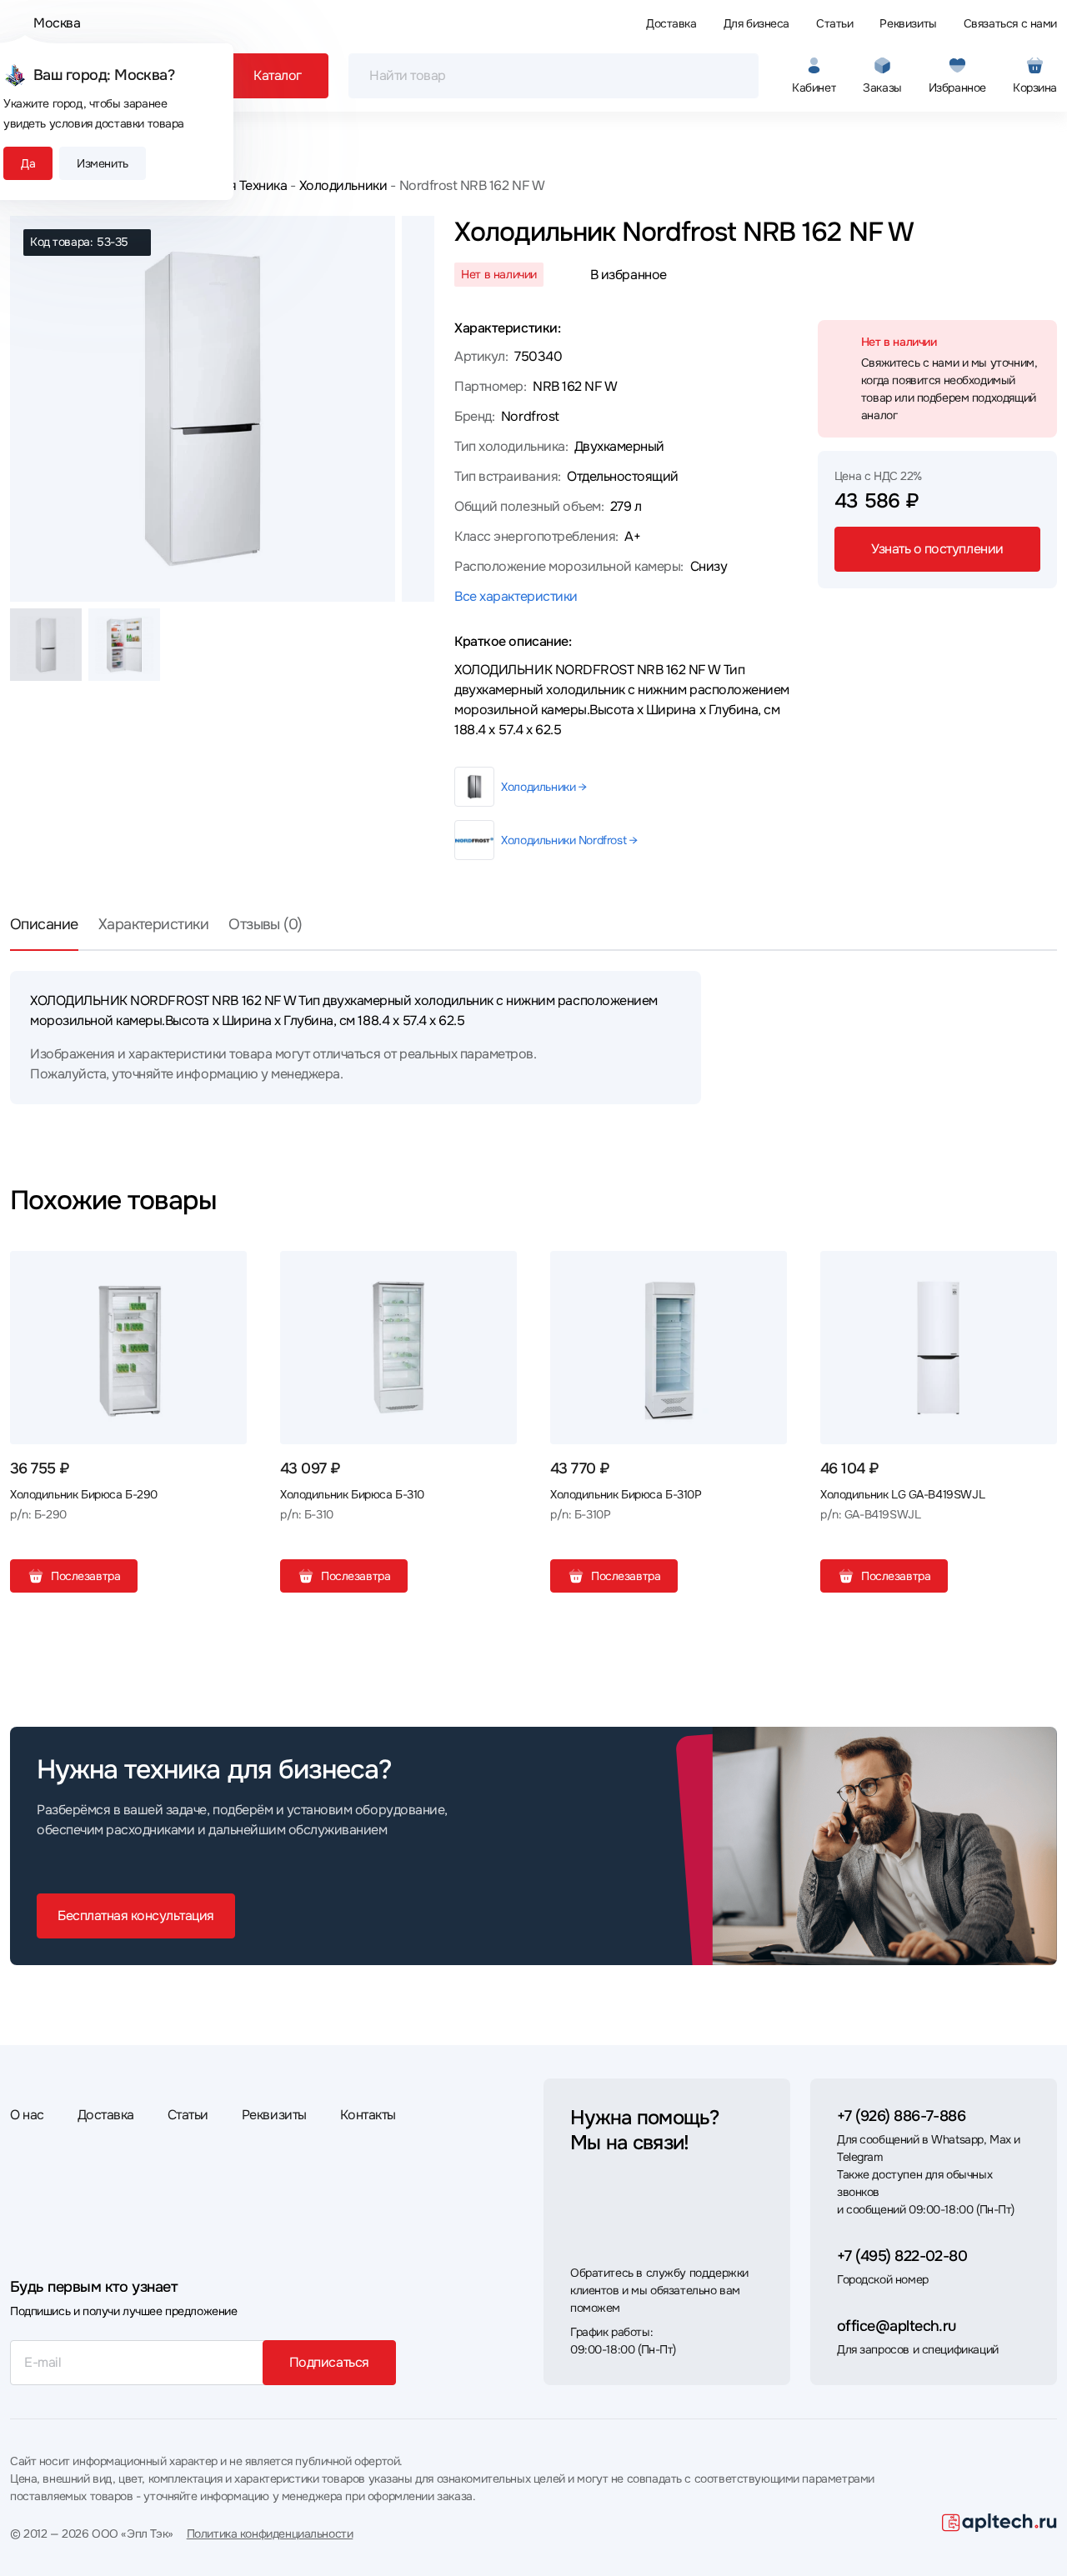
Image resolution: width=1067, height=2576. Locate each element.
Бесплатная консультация (136, 1916)
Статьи (834, 23)
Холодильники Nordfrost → (569, 840)
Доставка (671, 23)
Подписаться (329, 2362)
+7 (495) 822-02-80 (902, 2256)
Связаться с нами (1010, 23)
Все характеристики (516, 596)
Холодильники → (544, 787)
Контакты (368, 2115)
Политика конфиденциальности (270, 2533)
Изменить (103, 163)
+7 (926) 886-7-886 (901, 2116)
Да (28, 163)
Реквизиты (908, 23)
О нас (27, 2115)
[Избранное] (228, 1270)
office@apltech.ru (897, 2326)
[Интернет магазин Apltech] (999, 2523)
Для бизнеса (756, 23)
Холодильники (343, 185)
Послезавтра (85, 1576)
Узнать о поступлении (937, 549)
